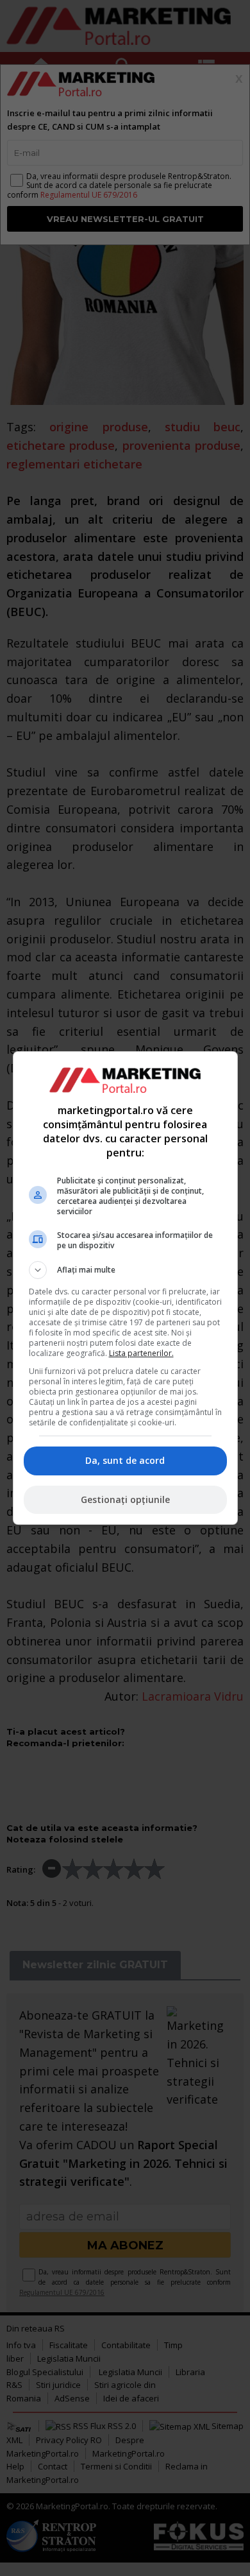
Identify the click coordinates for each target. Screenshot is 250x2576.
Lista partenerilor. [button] (141, 1353)
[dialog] (125, 1288)
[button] (125, 1270)
